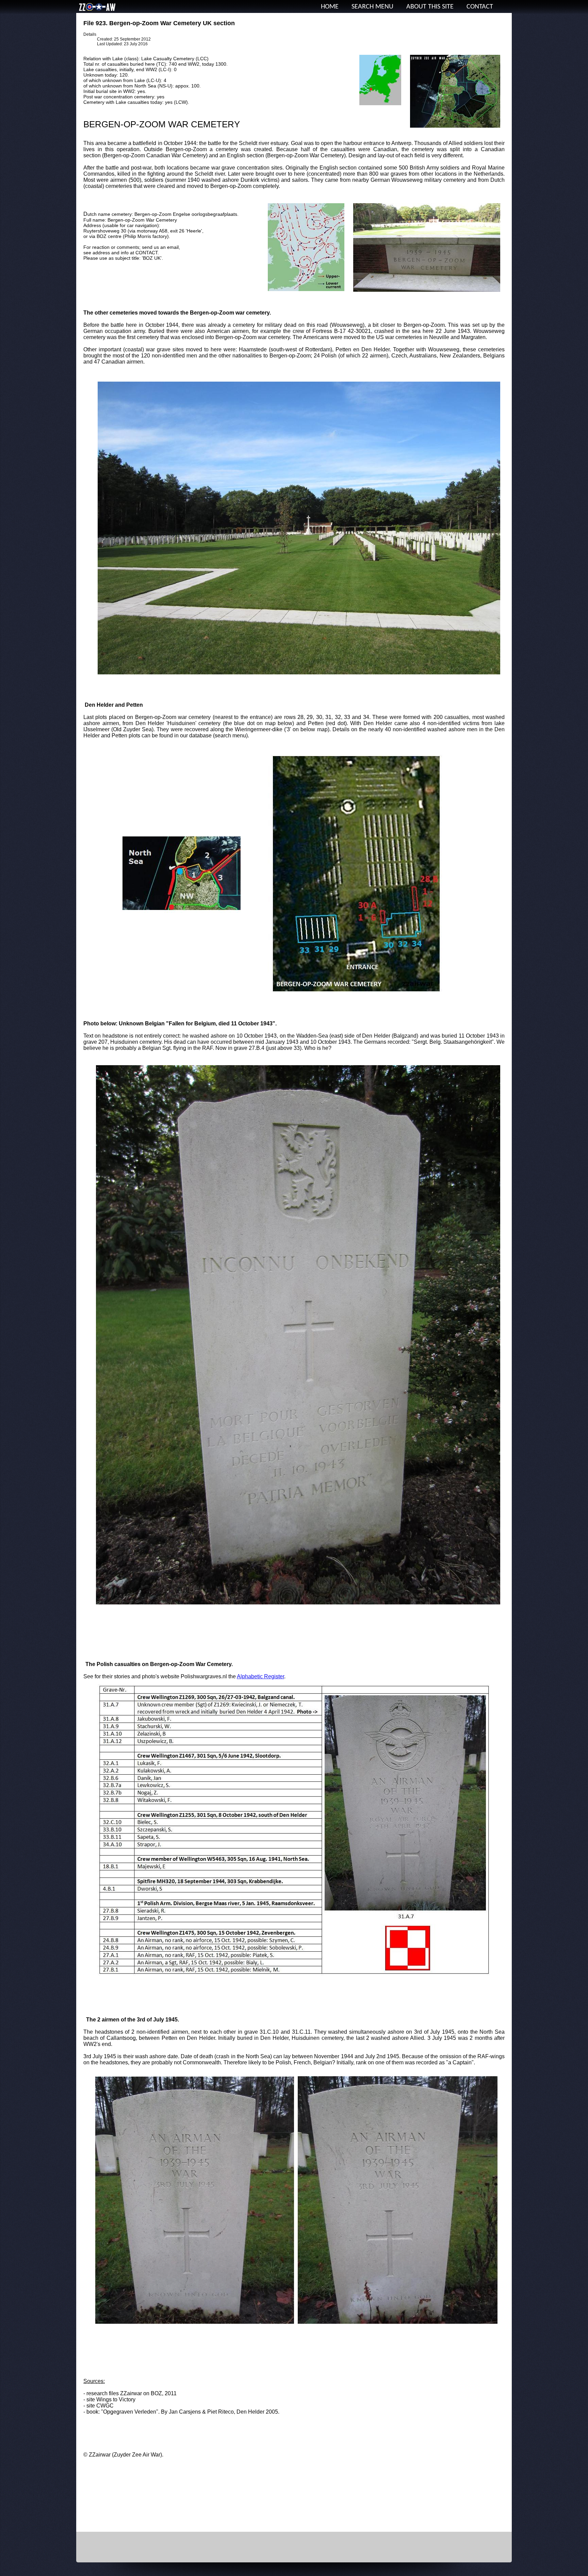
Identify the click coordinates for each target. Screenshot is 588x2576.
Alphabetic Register (260, 1676)
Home (330, 7)
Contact (480, 7)
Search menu (372, 7)
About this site (430, 7)
